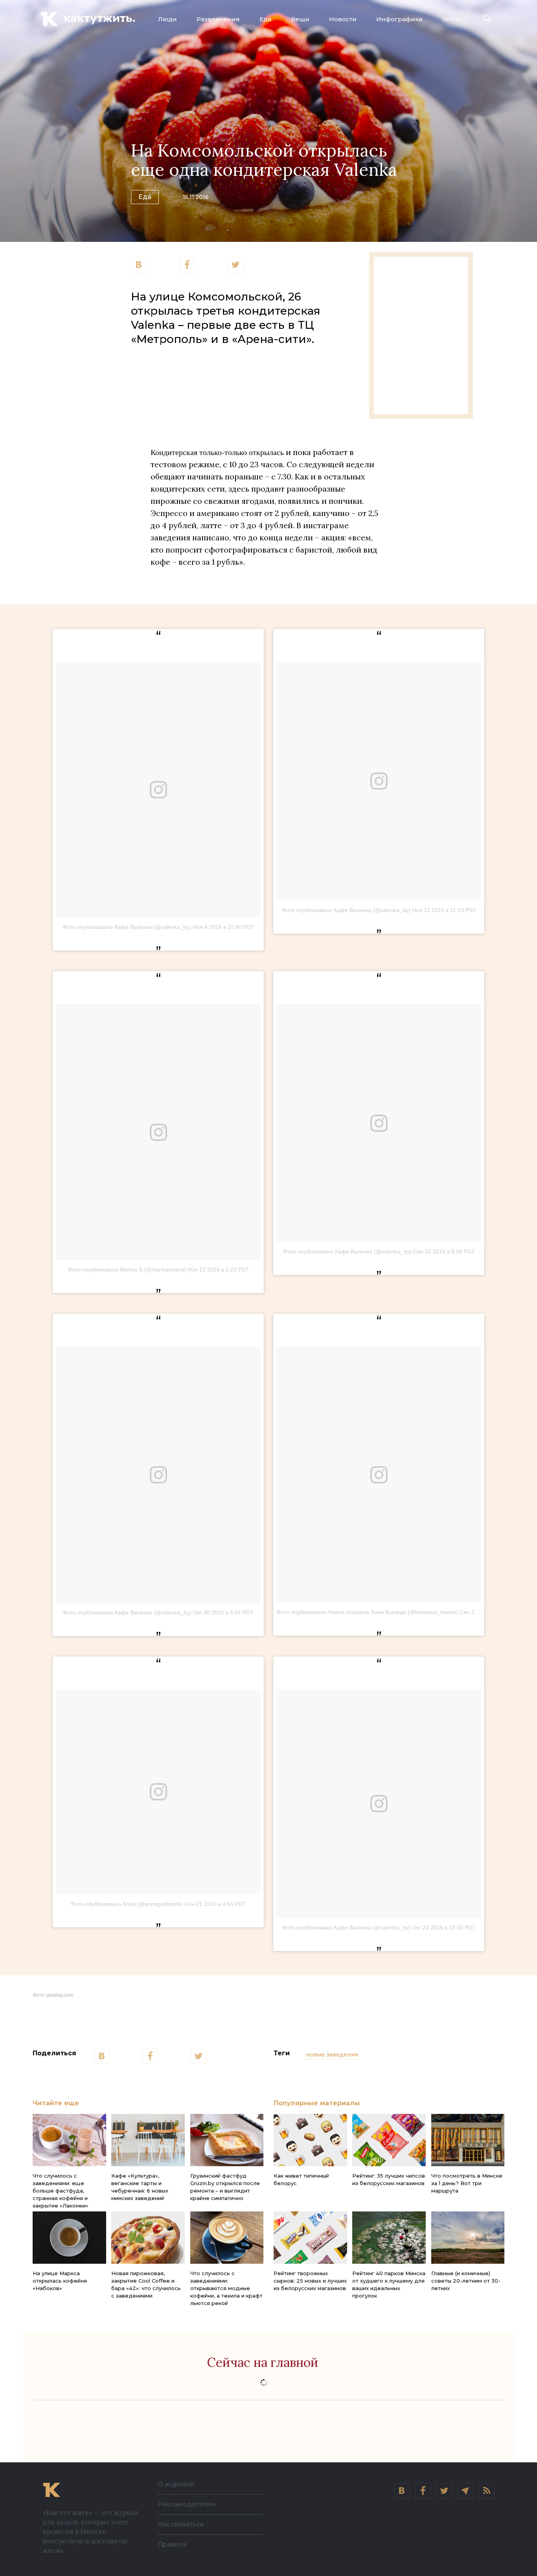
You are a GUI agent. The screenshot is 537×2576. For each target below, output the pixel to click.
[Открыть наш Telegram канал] (465, 2491)
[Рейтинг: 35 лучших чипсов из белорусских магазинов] (389, 2140)
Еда (265, 19)
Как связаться (181, 2524)
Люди (167, 19)
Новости (343, 19)
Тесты (451, 19)
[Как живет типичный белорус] (310, 2140)
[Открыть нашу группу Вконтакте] (402, 2491)
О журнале (176, 2484)
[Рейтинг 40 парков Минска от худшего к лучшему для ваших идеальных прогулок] (389, 2238)
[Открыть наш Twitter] (444, 2491)
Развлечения (218, 19)
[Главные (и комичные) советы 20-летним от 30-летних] (468, 2238)
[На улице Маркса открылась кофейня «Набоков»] (69, 2238)
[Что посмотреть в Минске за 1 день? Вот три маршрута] (468, 2140)
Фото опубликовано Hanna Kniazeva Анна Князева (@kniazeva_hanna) (367, 1612)
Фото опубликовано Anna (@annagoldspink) (127, 1904)
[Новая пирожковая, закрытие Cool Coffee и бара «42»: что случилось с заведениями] (148, 2238)
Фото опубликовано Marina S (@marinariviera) (127, 1270)
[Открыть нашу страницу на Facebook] (423, 2491)
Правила (172, 2544)
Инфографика (399, 19)
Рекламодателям (187, 2504)
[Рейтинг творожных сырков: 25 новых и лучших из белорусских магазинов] (310, 2238)
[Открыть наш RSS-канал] (487, 2491)
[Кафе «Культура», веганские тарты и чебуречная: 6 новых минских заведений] (148, 2140)
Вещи (300, 19)
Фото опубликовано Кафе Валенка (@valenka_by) (127, 927)
